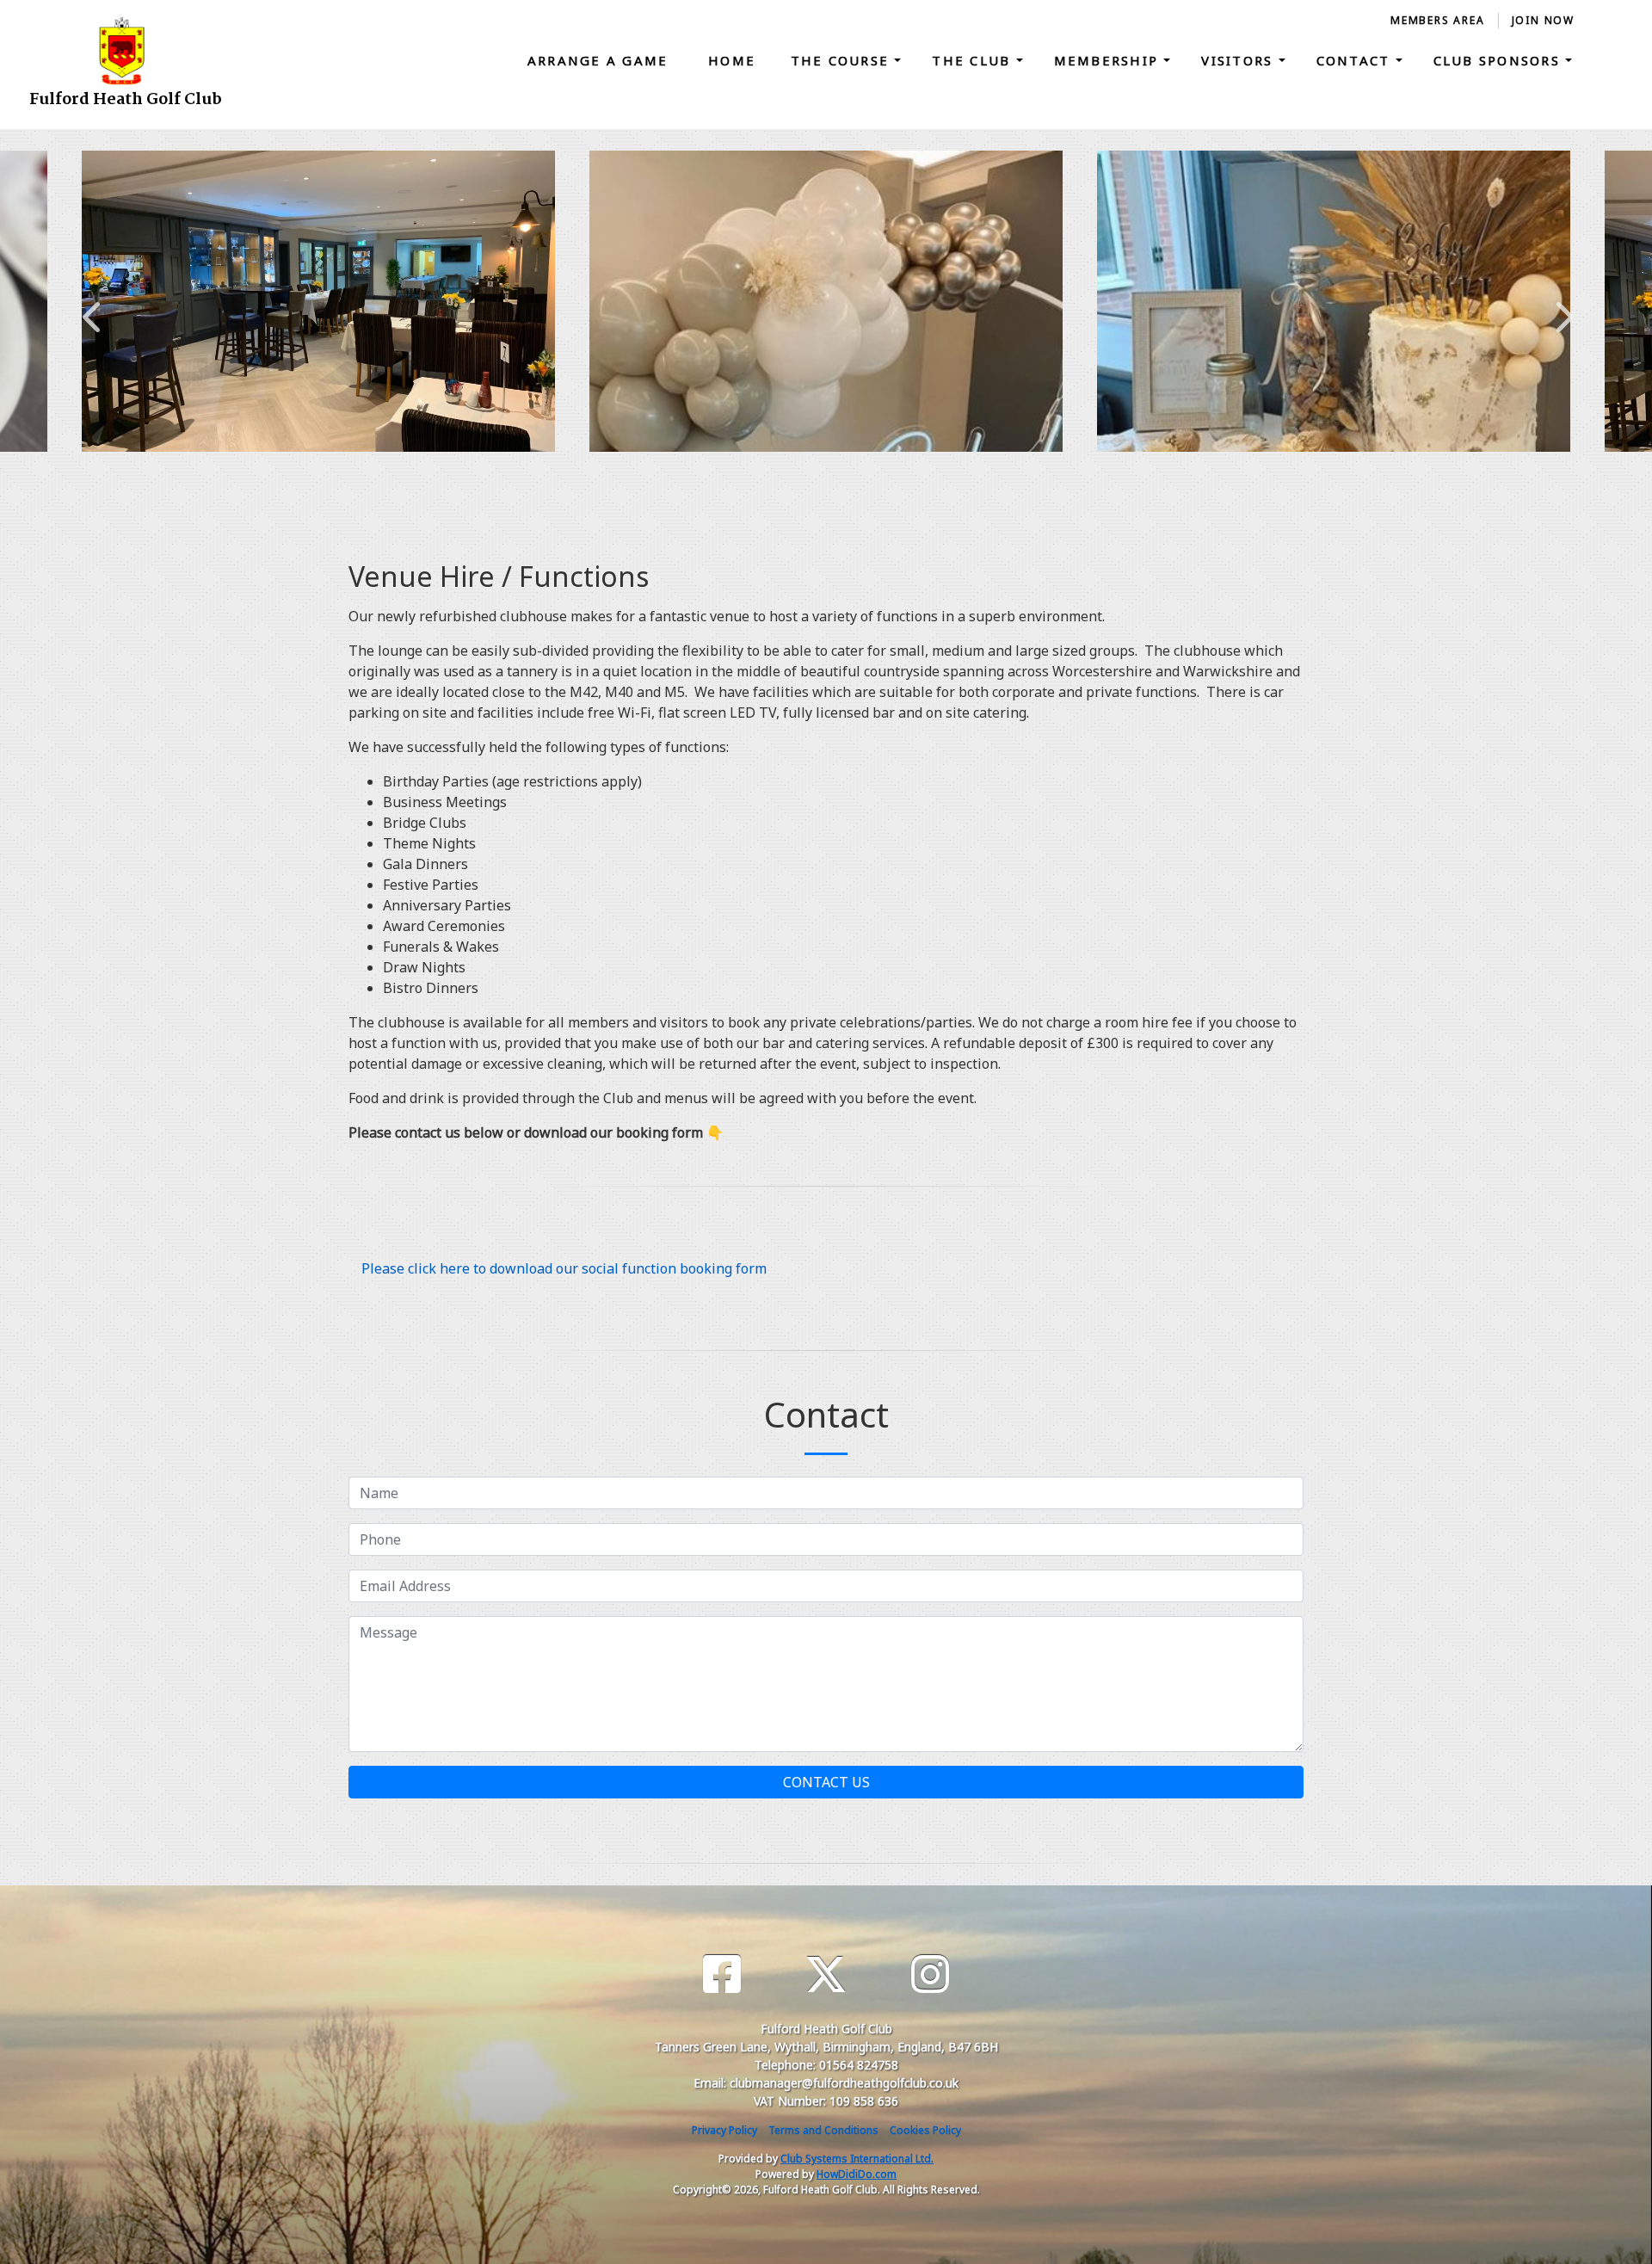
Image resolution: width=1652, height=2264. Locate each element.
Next (1561, 308)
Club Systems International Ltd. (857, 2159)
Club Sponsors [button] (1500, 60)
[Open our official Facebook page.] (722, 1974)
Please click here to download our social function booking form (564, 1268)
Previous (91, 308)
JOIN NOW (1543, 20)
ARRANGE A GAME (601, 60)
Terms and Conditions (823, 2130)
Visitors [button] (1239, 60)
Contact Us (826, 1782)
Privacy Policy (724, 2130)
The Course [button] (843, 60)
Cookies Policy (925, 2130)
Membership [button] (1109, 60)
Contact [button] (1356, 60)
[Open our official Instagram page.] (930, 1974)
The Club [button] (974, 60)
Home (732, 60)
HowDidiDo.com (857, 2174)
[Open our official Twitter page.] (826, 1974)
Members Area (1438, 20)
